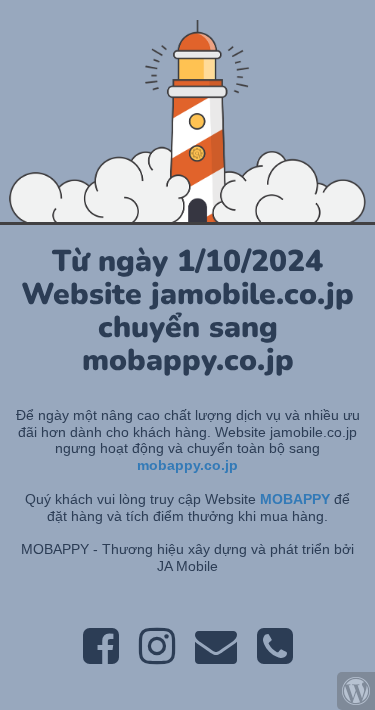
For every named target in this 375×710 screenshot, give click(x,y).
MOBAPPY (297, 499)
